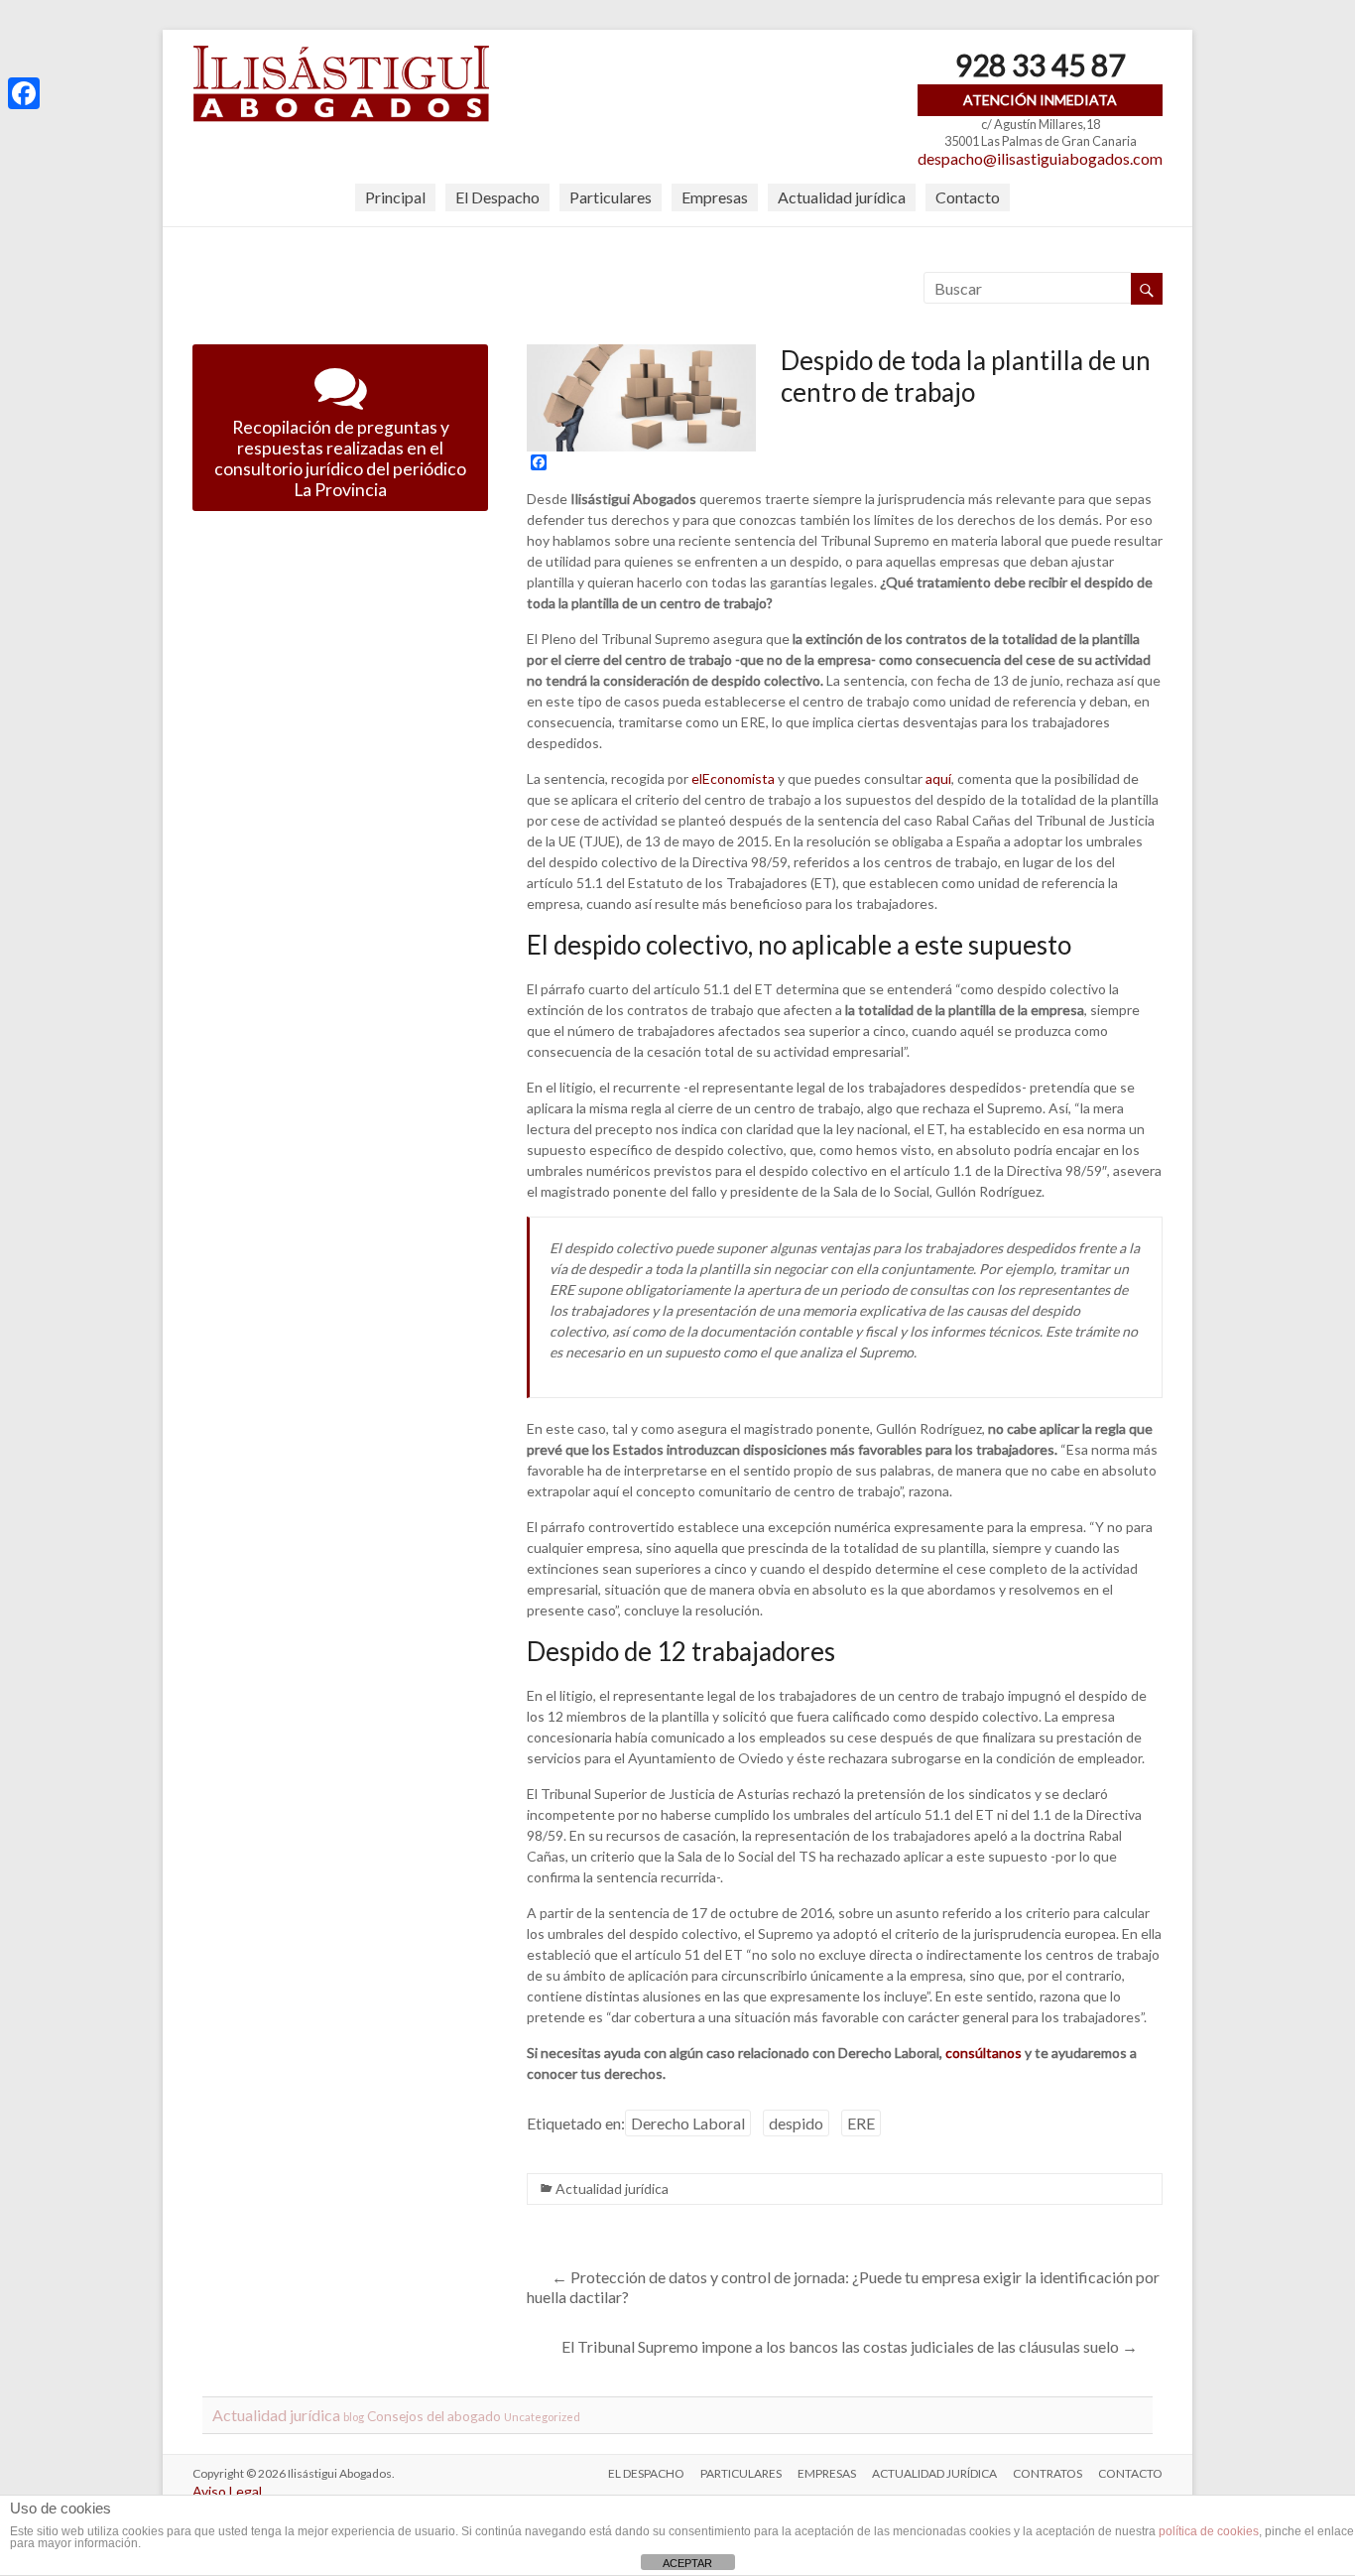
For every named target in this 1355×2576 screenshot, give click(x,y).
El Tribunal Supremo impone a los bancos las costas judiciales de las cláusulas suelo (850, 2346)
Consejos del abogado (434, 2416)
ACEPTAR (687, 2563)
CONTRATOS (1047, 2473)
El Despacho (497, 197)
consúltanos (984, 2053)
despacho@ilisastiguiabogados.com (1040, 158)
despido (796, 2123)
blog (354, 2417)
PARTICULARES (741, 2473)
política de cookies (1209, 2531)
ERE (861, 2123)
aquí (938, 778)
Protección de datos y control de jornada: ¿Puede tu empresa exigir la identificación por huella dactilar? (843, 2287)
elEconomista (733, 778)
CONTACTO (1130, 2473)
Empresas (715, 197)
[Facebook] (24, 93)
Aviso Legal (227, 2491)
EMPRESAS (827, 2473)
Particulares (611, 197)
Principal (395, 197)
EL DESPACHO (646, 2473)
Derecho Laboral (688, 2123)
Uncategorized (542, 2417)
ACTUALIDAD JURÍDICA (934, 2473)
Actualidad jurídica (842, 197)
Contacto (968, 197)
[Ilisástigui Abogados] (341, 54)
